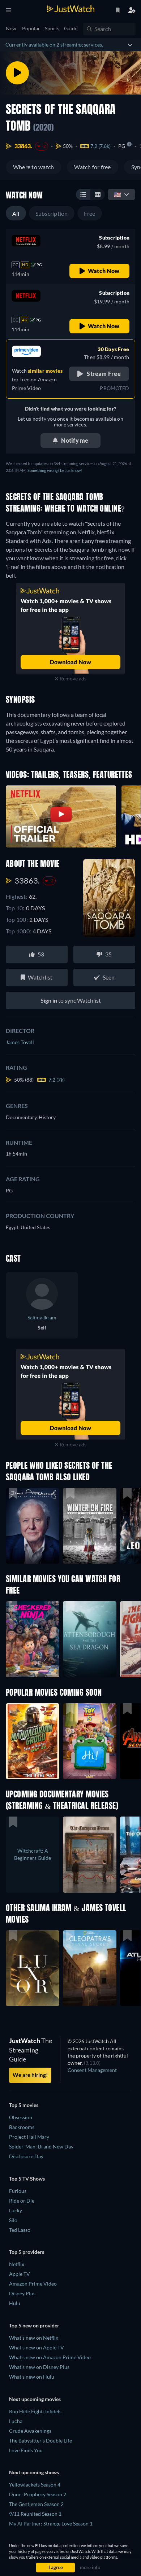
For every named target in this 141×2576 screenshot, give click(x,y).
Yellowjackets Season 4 (35, 2485)
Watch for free (92, 167)
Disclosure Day (26, 2156)
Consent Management (92, 2070)
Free (90, 213)
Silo (13, 2220)
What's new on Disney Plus (39, 2367)
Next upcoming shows (34, 2472)
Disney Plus (22, 2293)
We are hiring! (30, 2075)
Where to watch (33, 167)
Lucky (16, 2210)
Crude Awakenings (30, 2431)
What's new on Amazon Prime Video (50, 2357)
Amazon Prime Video (33, 2284)
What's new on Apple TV (37, 2347)
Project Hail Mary (29, 2137)
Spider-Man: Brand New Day (41, 2146)
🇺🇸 (117, 194)
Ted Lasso (20, 2230)
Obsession (21, 2117)
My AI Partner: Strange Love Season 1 (51, 2524)
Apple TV (20, 2274)
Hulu (15, 2303)
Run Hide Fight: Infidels (35, 2411)
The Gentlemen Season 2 (36, 2504)
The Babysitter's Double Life (40, 2441)
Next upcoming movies (35, 2399)
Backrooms (22, 2127)
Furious (18, 2191)
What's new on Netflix (34, 2338)
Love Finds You (26, 2450)
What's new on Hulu (32, 2377)
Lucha (16, 2421)
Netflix (17, 2264)
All (16, 213)
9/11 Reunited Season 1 (35, 2514)
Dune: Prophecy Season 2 (38, 2494)
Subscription (52, 213)
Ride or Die (22, 2201)
